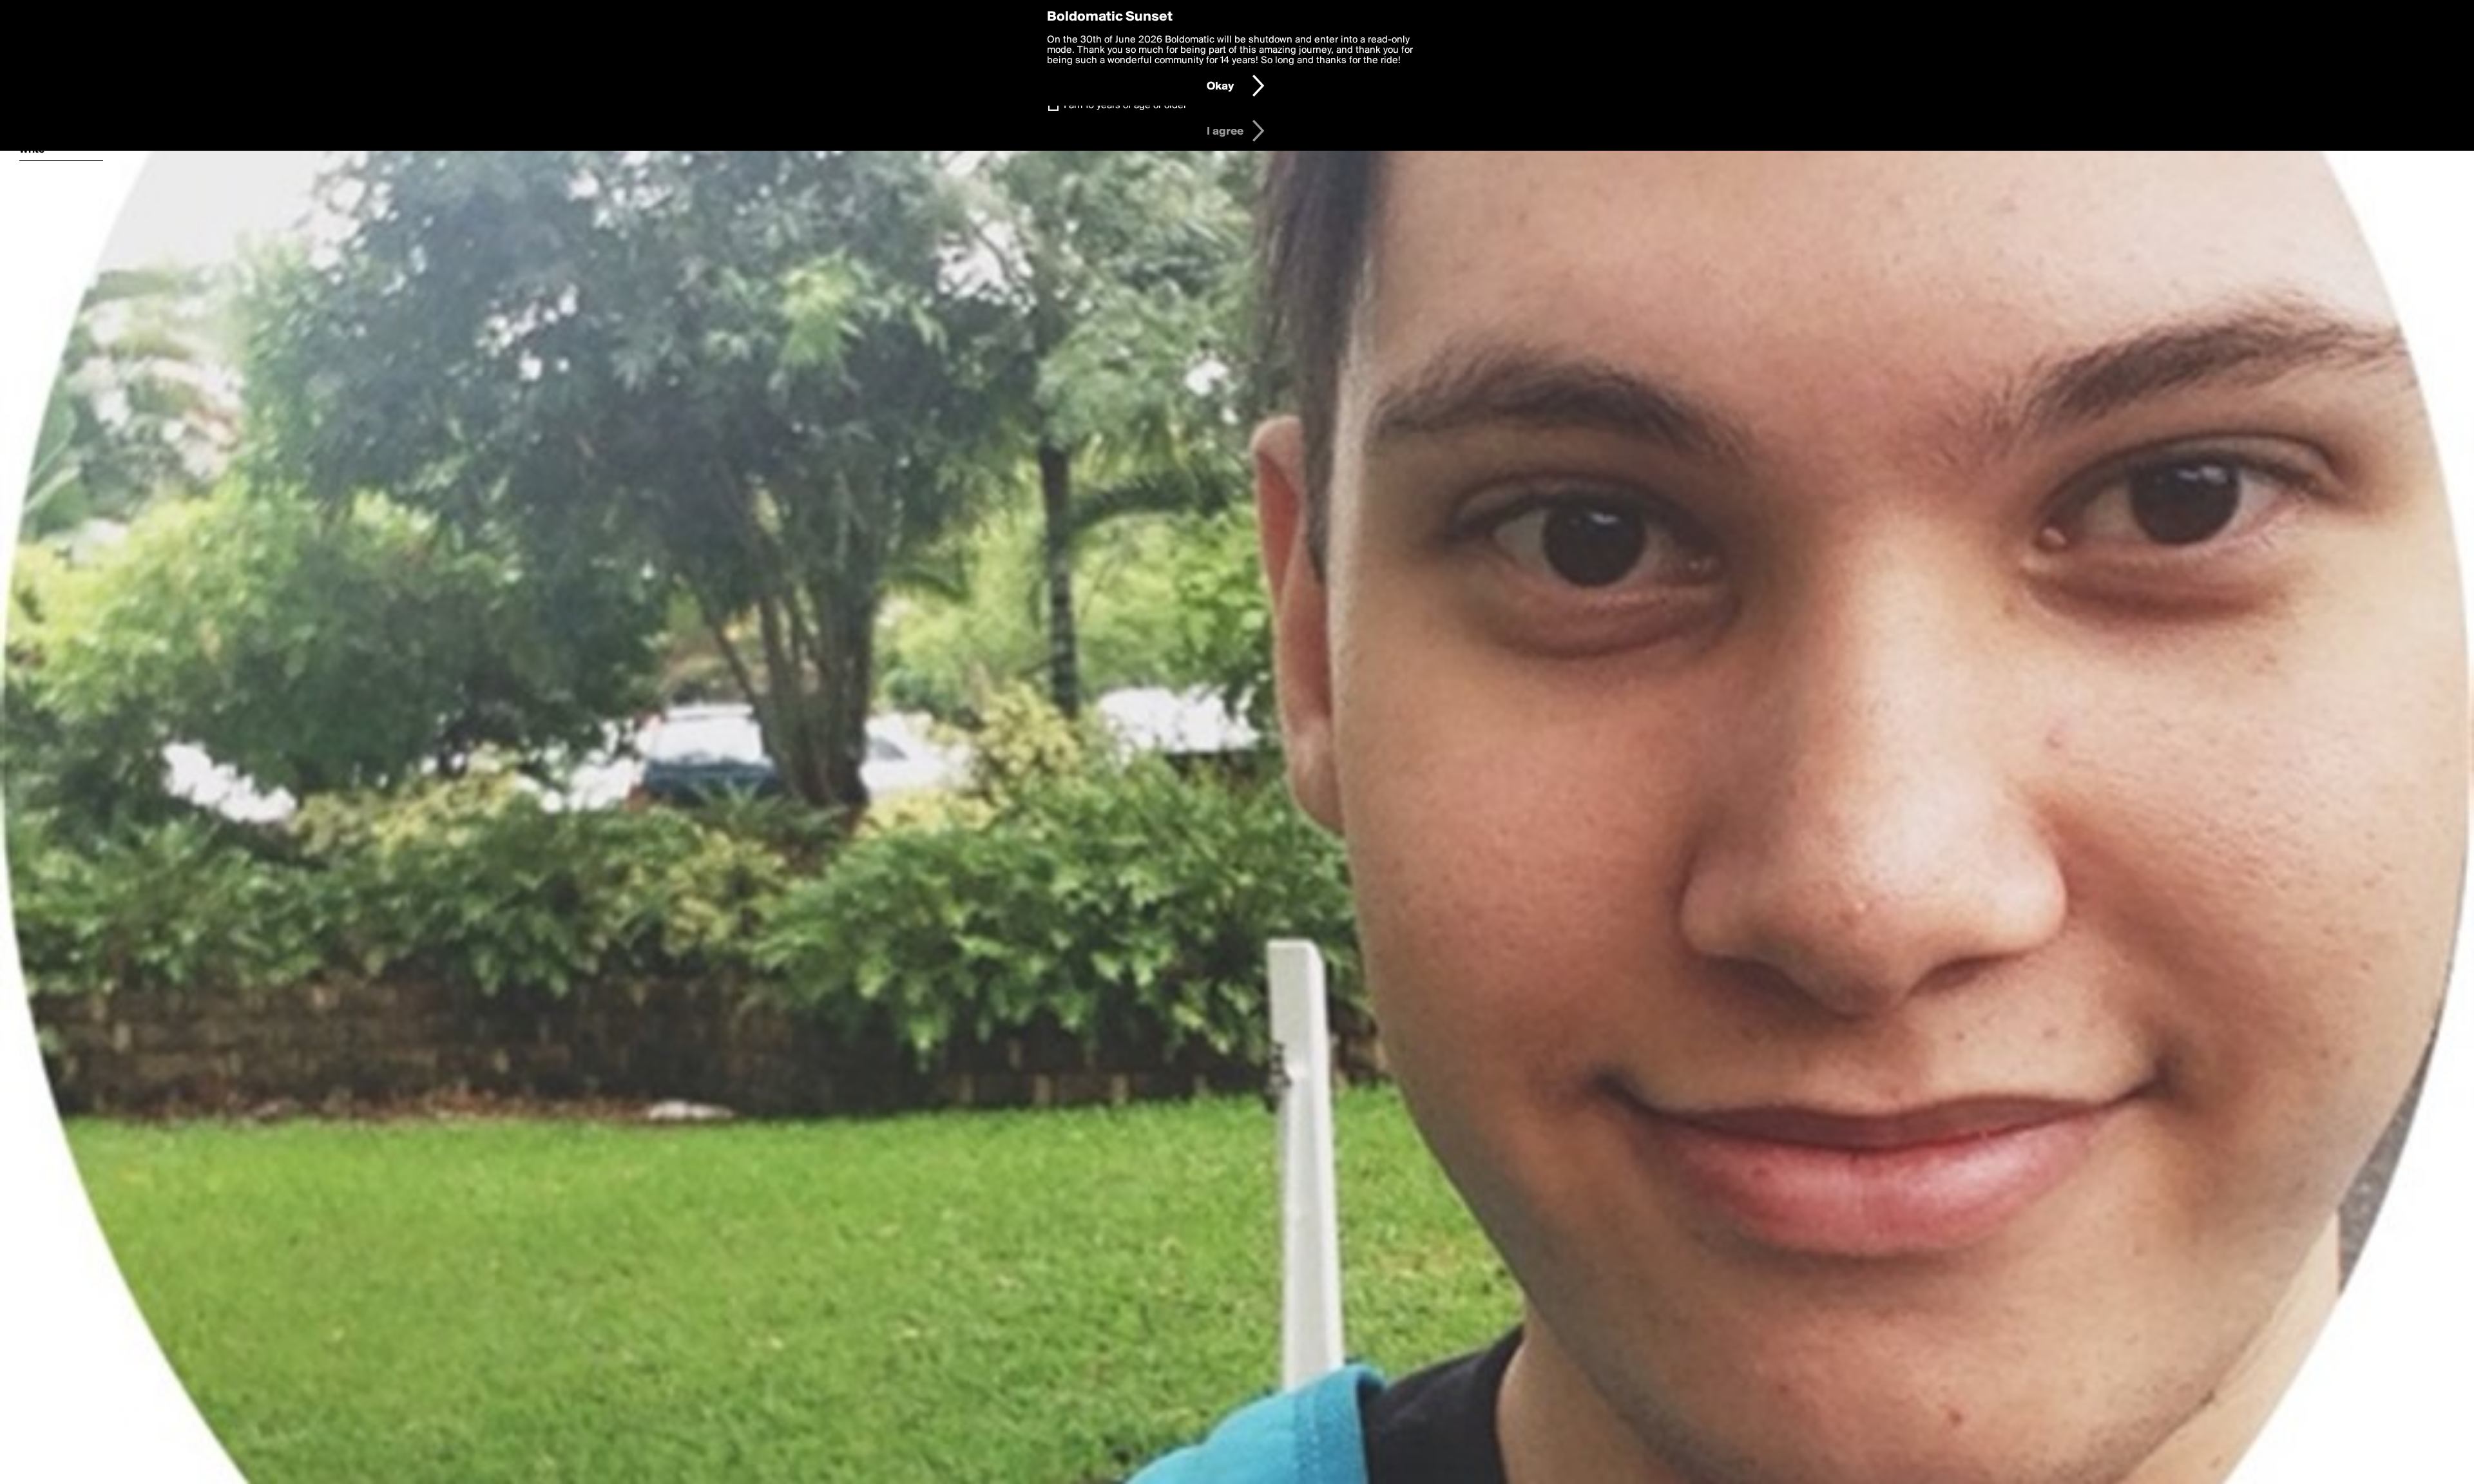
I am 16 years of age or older (1125, 106)
